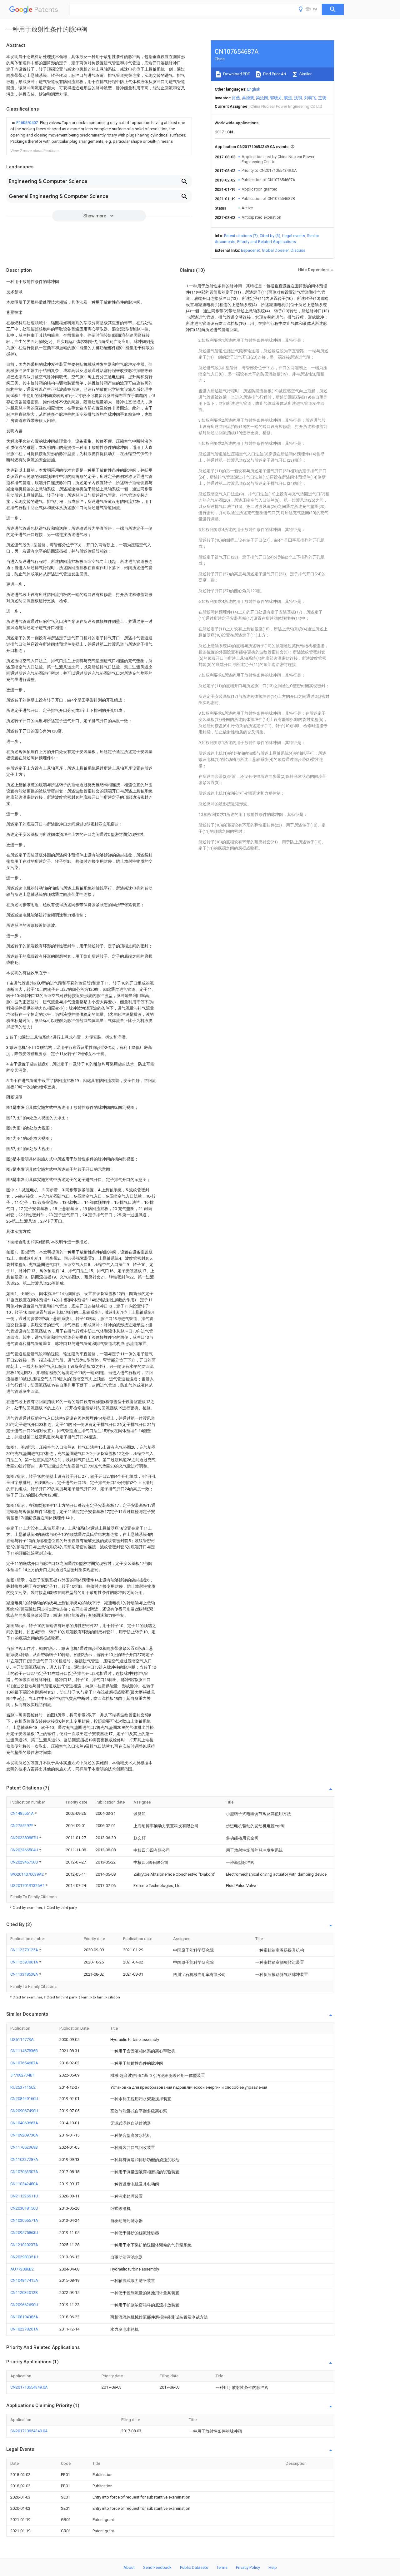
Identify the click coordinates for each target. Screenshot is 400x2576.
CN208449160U (24, 2099)
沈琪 (298, 98)
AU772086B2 (22, 2269)
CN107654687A (24, 2063)
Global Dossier (275, 250)
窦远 (288, 98)
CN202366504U (25, 1850)
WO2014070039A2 (27, 1874)
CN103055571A (24, 2220)
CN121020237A (24, 2245)
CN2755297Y (22, 1826)
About (129, 2567)
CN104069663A (24, 2123)
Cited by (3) (270, 236)
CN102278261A (24, 2329)
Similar (305, 74)
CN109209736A (24, 2135)
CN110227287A (24, 2159)
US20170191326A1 (28, 1886)
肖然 (236, 98)
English (254, 89)
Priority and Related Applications (267, 242)
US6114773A (22, 2040)
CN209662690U (24, 2305)
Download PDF (236, 74)
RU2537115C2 (23, 2087)
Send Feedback (157, 2567)
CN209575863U (24, 2233)
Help (273, 2567)
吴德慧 (248, 98)
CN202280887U (25, 1838)
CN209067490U (24, 2111)
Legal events (294, 236)
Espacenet (250, 250)
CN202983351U (24, 2257)
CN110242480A (24, 2184)
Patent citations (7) (241, 236)
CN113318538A (25, 1974)
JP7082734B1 (22, 2075)
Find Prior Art (274, 74)
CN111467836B (24, 2051)
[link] (99, 132)
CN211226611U (24, 2196)
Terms (222, 2567)
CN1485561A (22, 1813)
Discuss (298, 250)
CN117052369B (24, 2147)
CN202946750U (25, 1862)
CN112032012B (24, 2293)
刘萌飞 (310, 98)
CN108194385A (24, 2317)
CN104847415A (24, 2280)
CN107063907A (24, 2172)
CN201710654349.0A (29, 2387)
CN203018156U (24, 2208)
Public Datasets (194, 2567)
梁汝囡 (262, 98)
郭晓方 (276, 98)
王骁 (322, 98)
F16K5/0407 (27, 123)
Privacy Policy (248, 2567)
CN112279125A (25, 1950)
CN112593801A (25, 1962)
